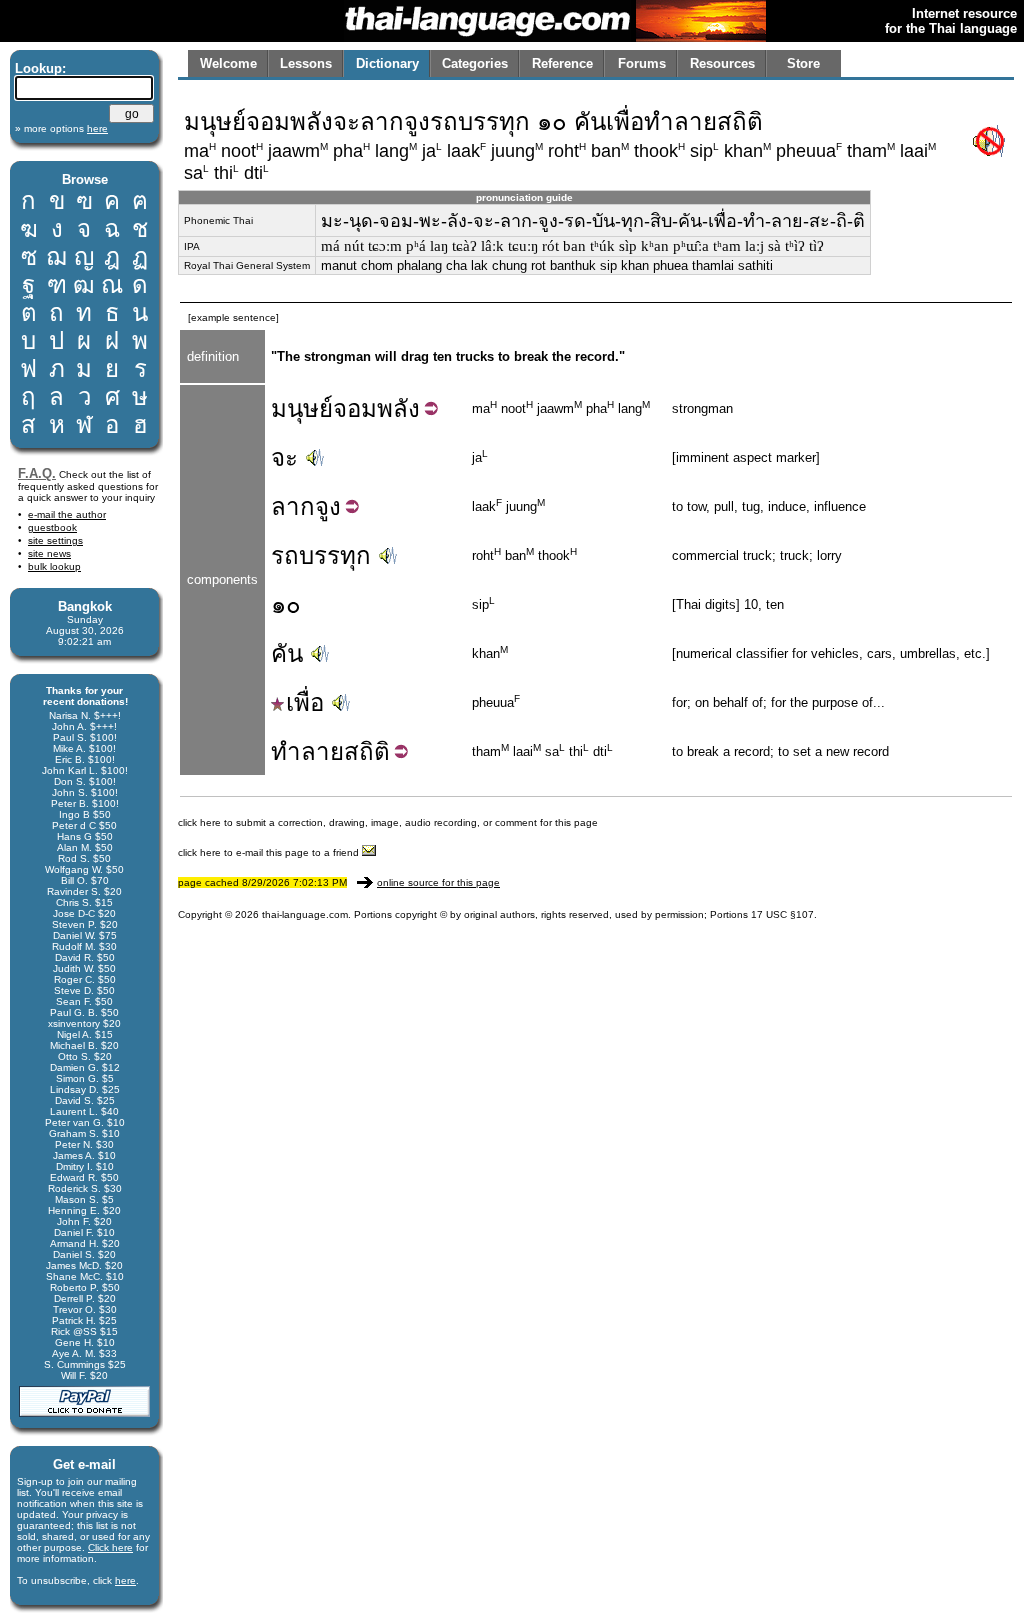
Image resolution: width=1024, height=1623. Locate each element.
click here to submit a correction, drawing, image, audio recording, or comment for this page (388, 822)
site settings (55, 540)
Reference (562, 63)
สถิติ (367, 751)
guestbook (52, 527)
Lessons (306, 63)
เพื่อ (305, 702)
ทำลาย (307, 751)
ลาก (293, 506)
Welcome (228, 63)
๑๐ (286, 604)
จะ (284, 457)
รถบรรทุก (321, 555)
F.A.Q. (37, 473)
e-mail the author (67, 514)
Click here (110, 1547)
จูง (328, 506)
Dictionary (387, 63)
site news (49, 553)
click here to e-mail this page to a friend (270, 852)
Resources (722, 63)
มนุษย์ (302, 408)
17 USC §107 (782, 914)
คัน (287, 653)
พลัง (398, 408)
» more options (61, 128)
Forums (642, 63)
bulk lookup (54, 566)
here (125, 1580)
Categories (475, 63)
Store (803, 63)
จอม (355, 408)
